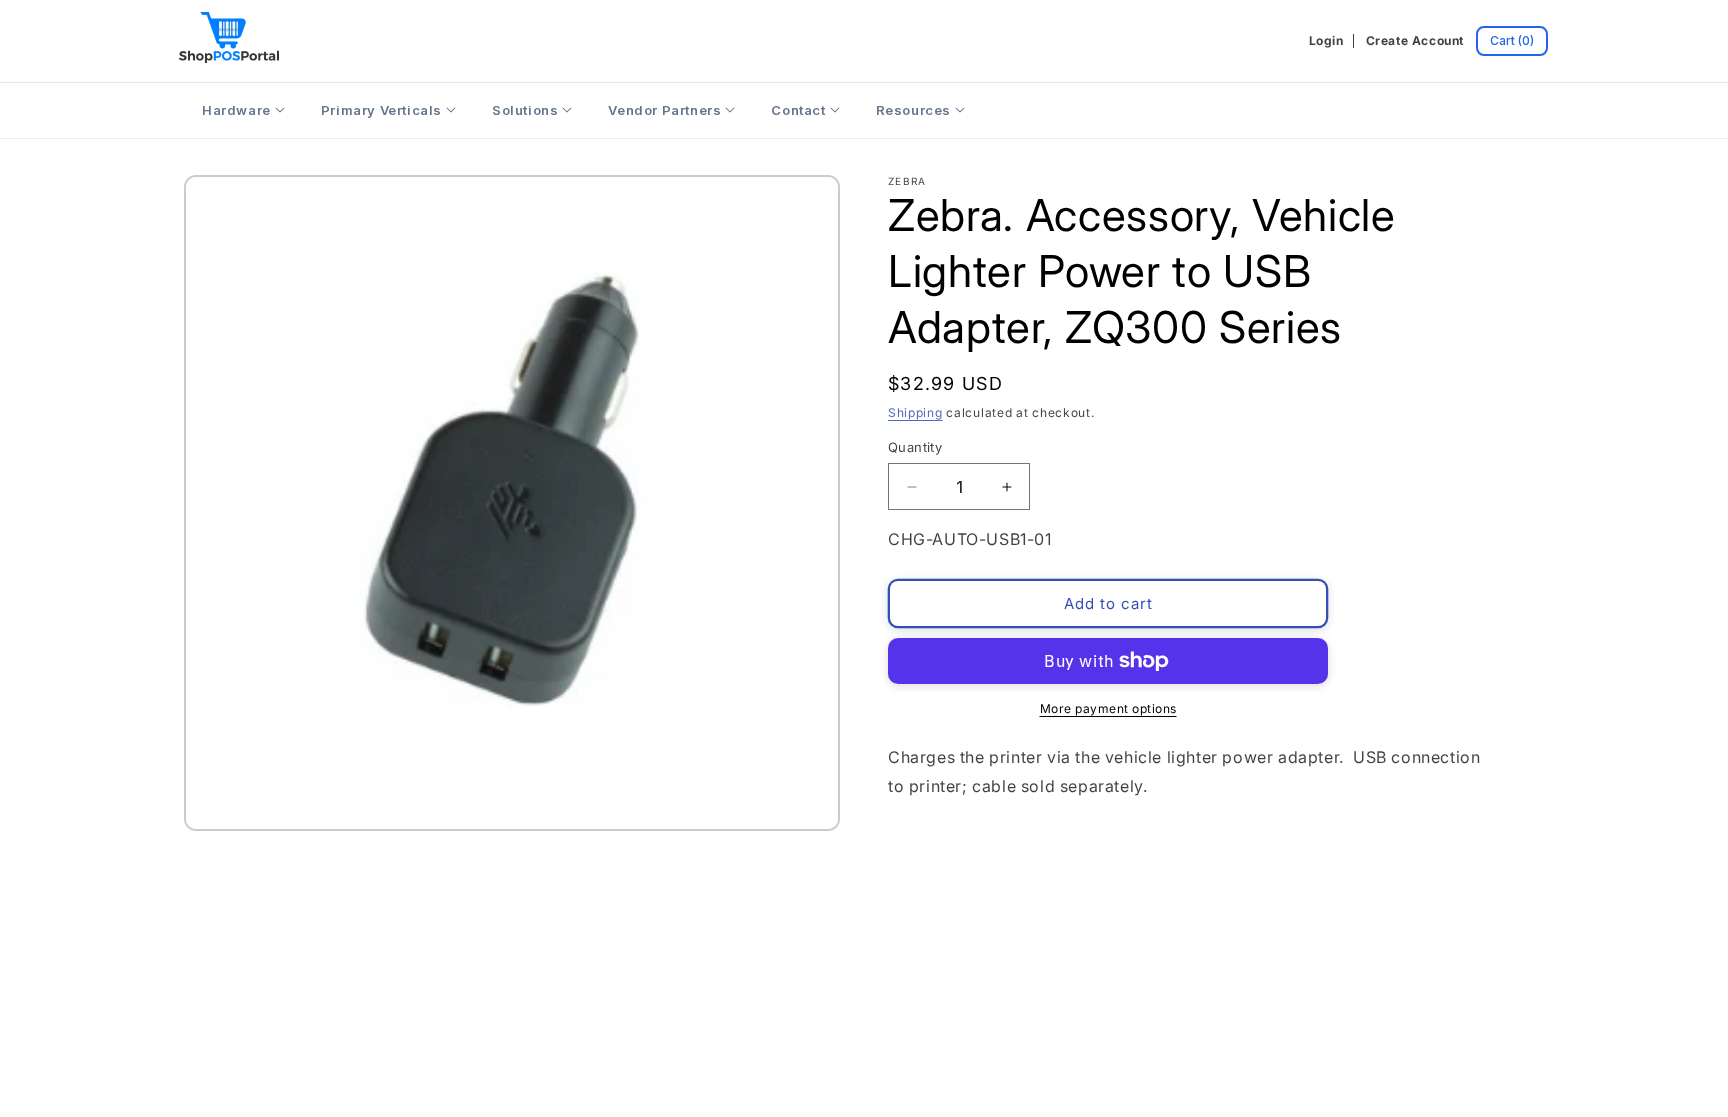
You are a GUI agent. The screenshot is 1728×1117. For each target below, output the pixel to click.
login (1326, 40)
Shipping (915, 412)
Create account (1415, 40)
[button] (1512, 41)
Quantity (915, 447)
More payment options (1108, 708)
